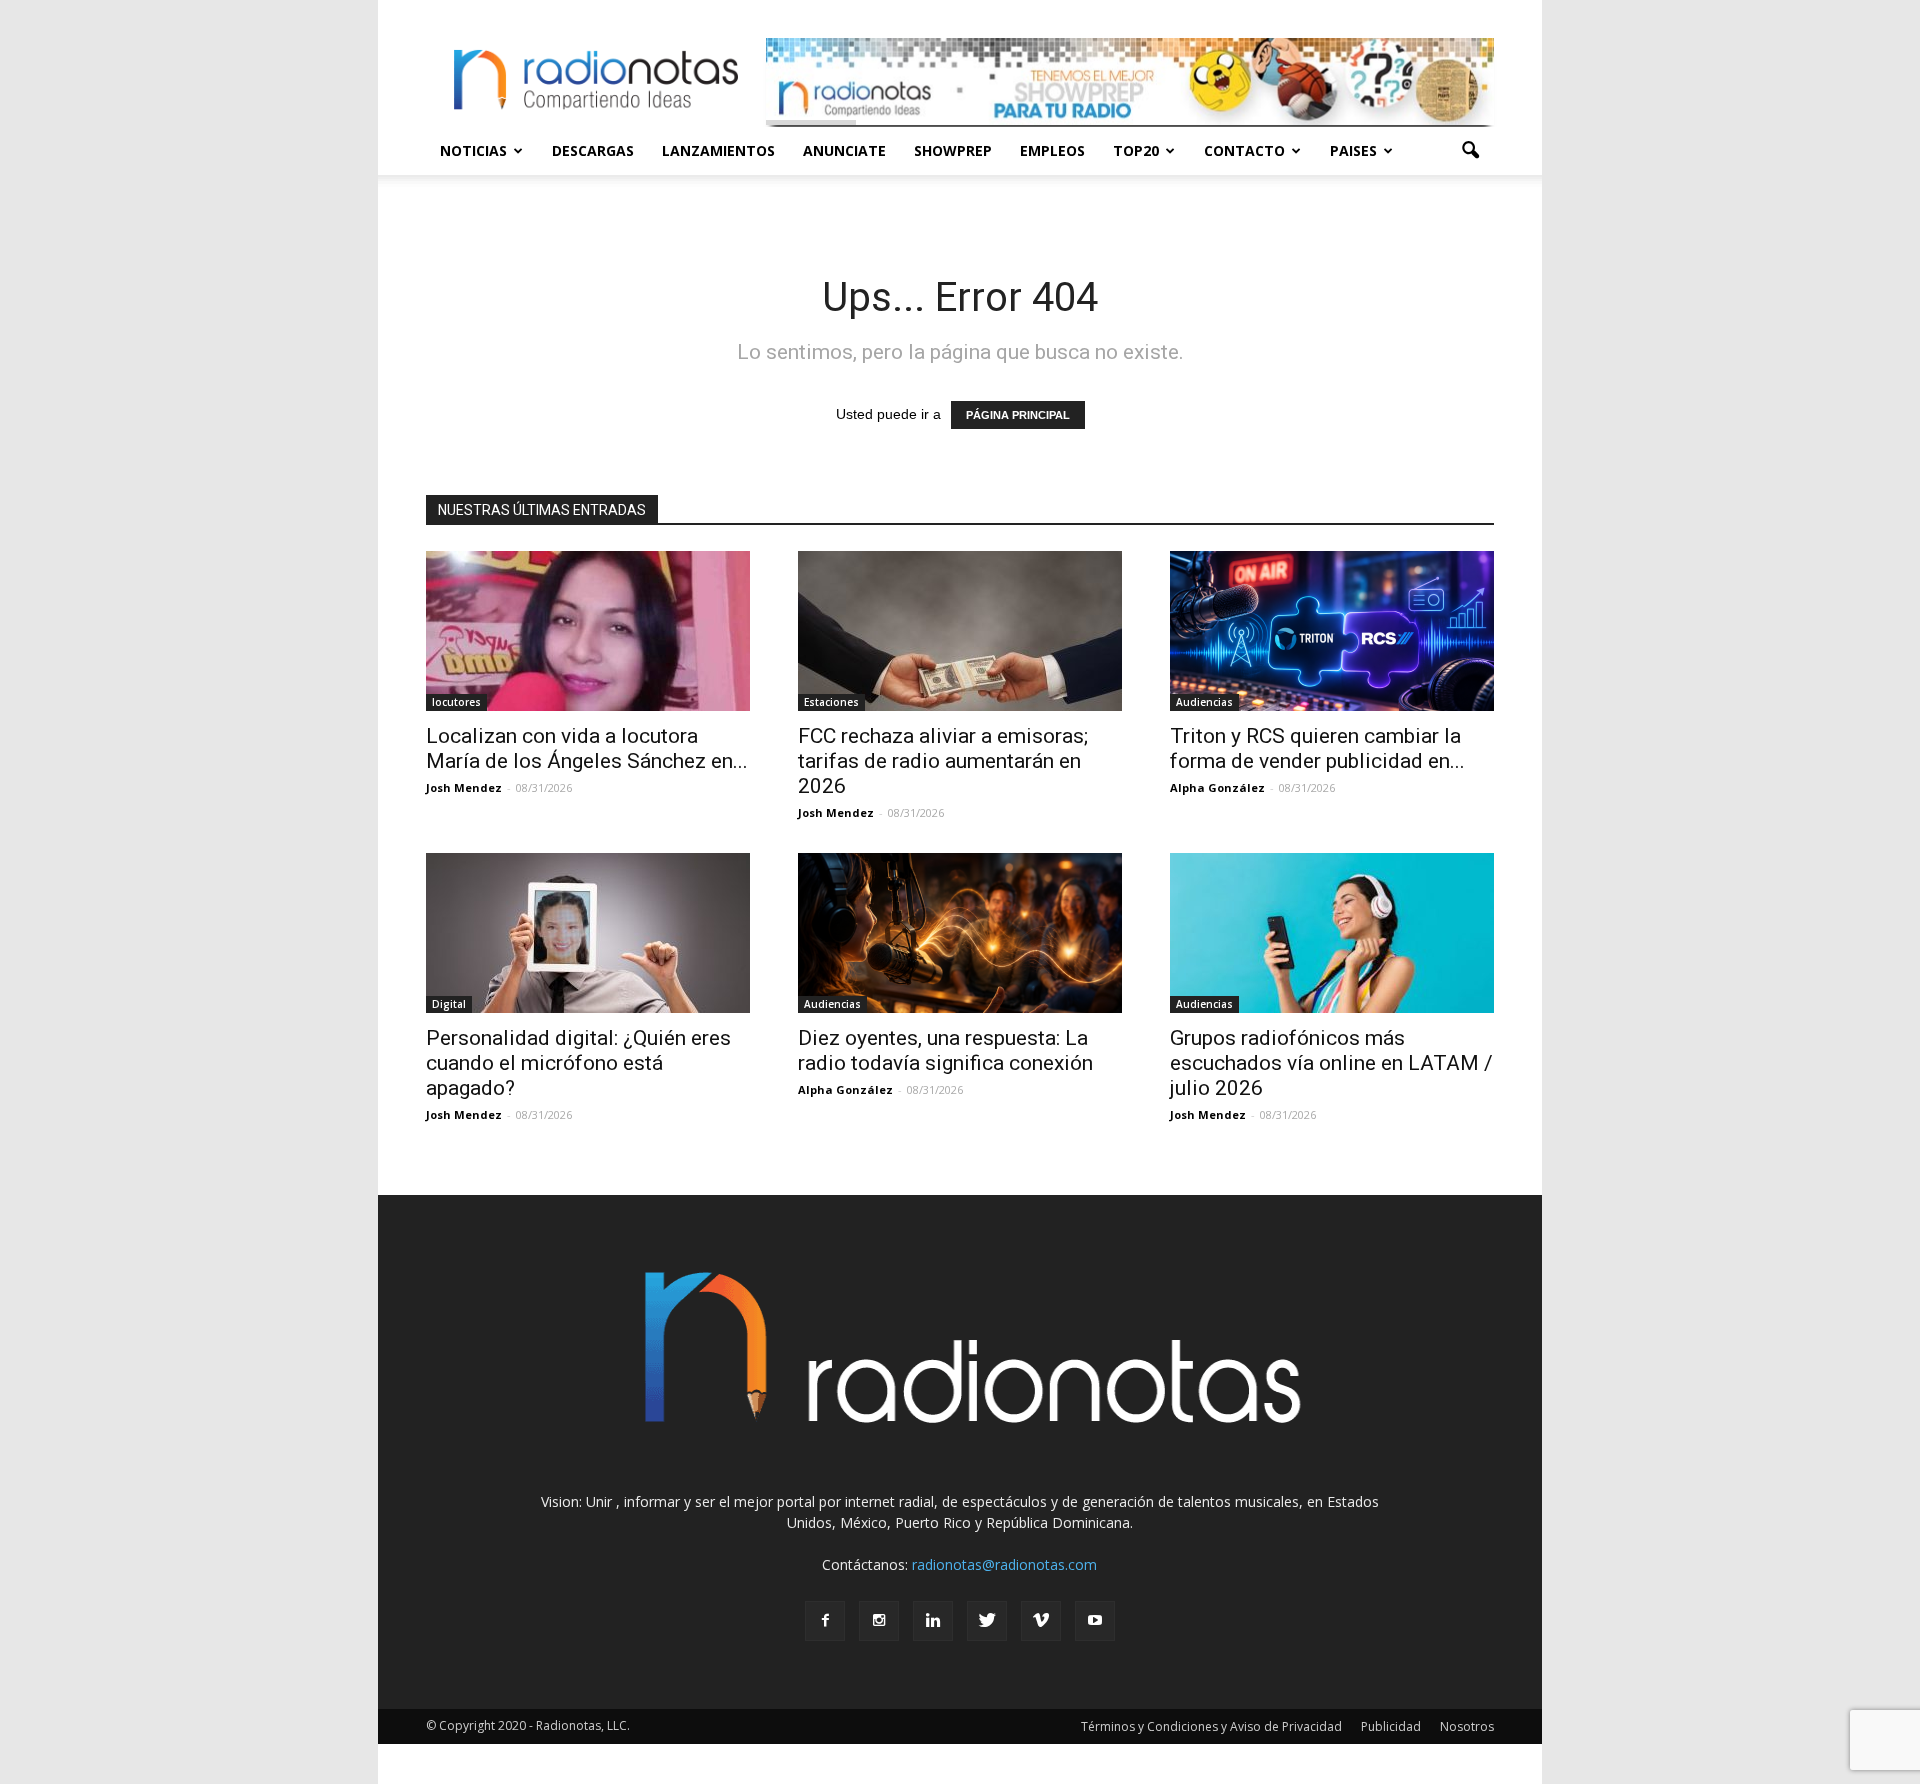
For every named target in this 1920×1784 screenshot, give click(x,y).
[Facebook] (825, 1621)
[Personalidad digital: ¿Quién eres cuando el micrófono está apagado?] (588, 933)
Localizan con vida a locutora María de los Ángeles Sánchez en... (587, 748)
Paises (1353, 150)
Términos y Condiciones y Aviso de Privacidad (1211, 1726)
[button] (1470, 151)
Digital (449, 1004)
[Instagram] (879, 1621)
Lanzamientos (718, 150)
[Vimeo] (1041, 1621)
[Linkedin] (933, 1621)
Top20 (1136, 150)
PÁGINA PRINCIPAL (1018, 415)
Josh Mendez (464, 787)
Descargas (593, 150)
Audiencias (1204, 702)
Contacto (1244, 150)
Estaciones (831, 702)
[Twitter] (987, 1621)
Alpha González (1217, 787)
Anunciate (844, 150)
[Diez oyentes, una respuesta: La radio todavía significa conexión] (960, 933)
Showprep (953, 150)
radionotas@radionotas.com (1004, 1564)
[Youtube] (1095, 1621)
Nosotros (1467, 1726)
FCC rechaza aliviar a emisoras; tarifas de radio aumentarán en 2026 (943, 761)
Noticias (473, 150)
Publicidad (1391, 1726)
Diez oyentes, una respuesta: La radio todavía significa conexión (945, 1050)
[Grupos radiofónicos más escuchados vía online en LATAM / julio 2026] (1332, 933)
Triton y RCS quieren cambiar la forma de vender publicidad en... (1317, 748)
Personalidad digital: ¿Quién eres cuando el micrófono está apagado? (578, 1063)
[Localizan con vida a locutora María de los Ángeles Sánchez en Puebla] (588, 631)
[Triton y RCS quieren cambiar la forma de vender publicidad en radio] (1332, 631)
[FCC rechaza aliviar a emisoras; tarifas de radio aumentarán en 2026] (960, 631)
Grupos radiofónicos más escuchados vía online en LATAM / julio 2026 (1331, 1063)
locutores (456, 702)
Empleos (1052, 150)
